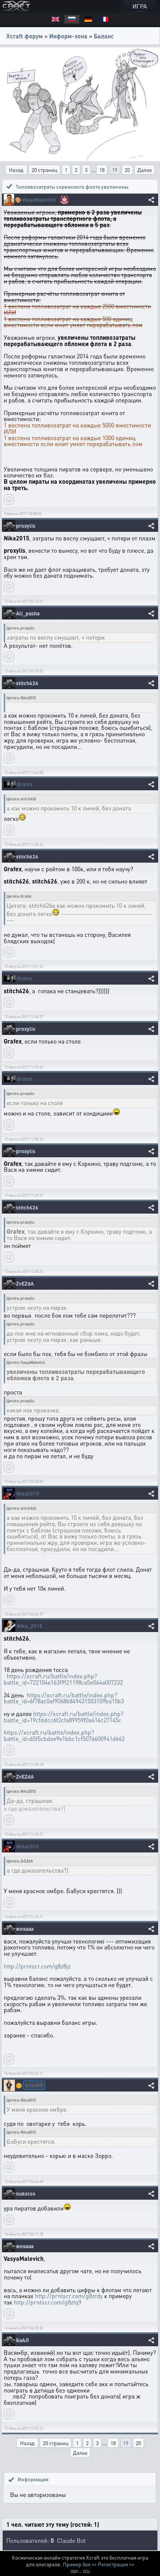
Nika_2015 (30, 1626)
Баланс (104, 36)
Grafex (25, 784)
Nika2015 (28, 1493)
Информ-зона (68, 36)
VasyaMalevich (39, 200)
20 (127, 170)
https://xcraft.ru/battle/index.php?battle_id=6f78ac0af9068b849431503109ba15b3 (64, 1698)
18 (102, 170)
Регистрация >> (116, 2564)
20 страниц (44, 170)
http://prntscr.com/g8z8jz (37, 1966)
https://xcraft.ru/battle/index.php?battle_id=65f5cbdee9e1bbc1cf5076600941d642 (64, 1735)
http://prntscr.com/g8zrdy (69, 2296)
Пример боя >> (80, 2564)
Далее (145, 170)
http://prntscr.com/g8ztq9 (48, 2302)
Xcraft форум (25, 36)
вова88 (34, 2085)
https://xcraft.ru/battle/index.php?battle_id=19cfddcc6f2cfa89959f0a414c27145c (64, 1717)
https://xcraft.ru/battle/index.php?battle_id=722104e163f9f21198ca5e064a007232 (63, 1679)
